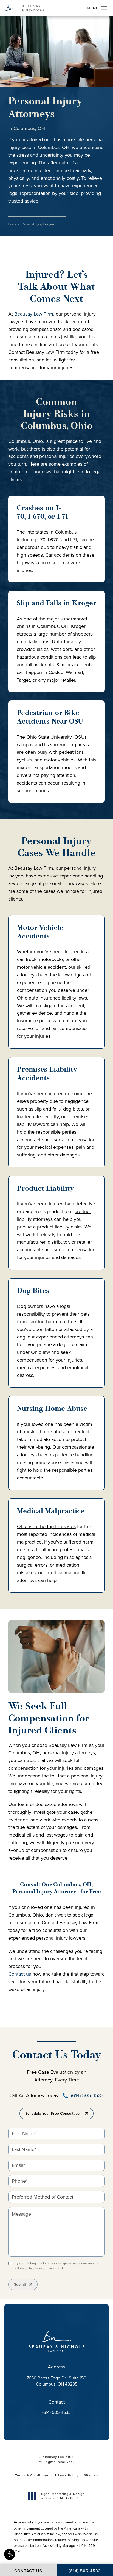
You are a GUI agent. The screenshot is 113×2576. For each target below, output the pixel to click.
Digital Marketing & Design (62, 2496)
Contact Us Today (56, 2055)
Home (12, 224)
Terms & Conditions (32, 2475)
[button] (10, 2554)
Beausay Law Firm (34, 314)
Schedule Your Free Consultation (53, 2113)
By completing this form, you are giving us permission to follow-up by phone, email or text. (56, 2266)
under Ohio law (33, 1352)
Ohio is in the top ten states (46, 1526)
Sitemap (91, 2475)
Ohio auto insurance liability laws (52, 998)
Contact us (20, 1974)
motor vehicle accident (41, 967)
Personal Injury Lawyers (38, 224)
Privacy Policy (67, 2475)
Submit (20, 2284)
